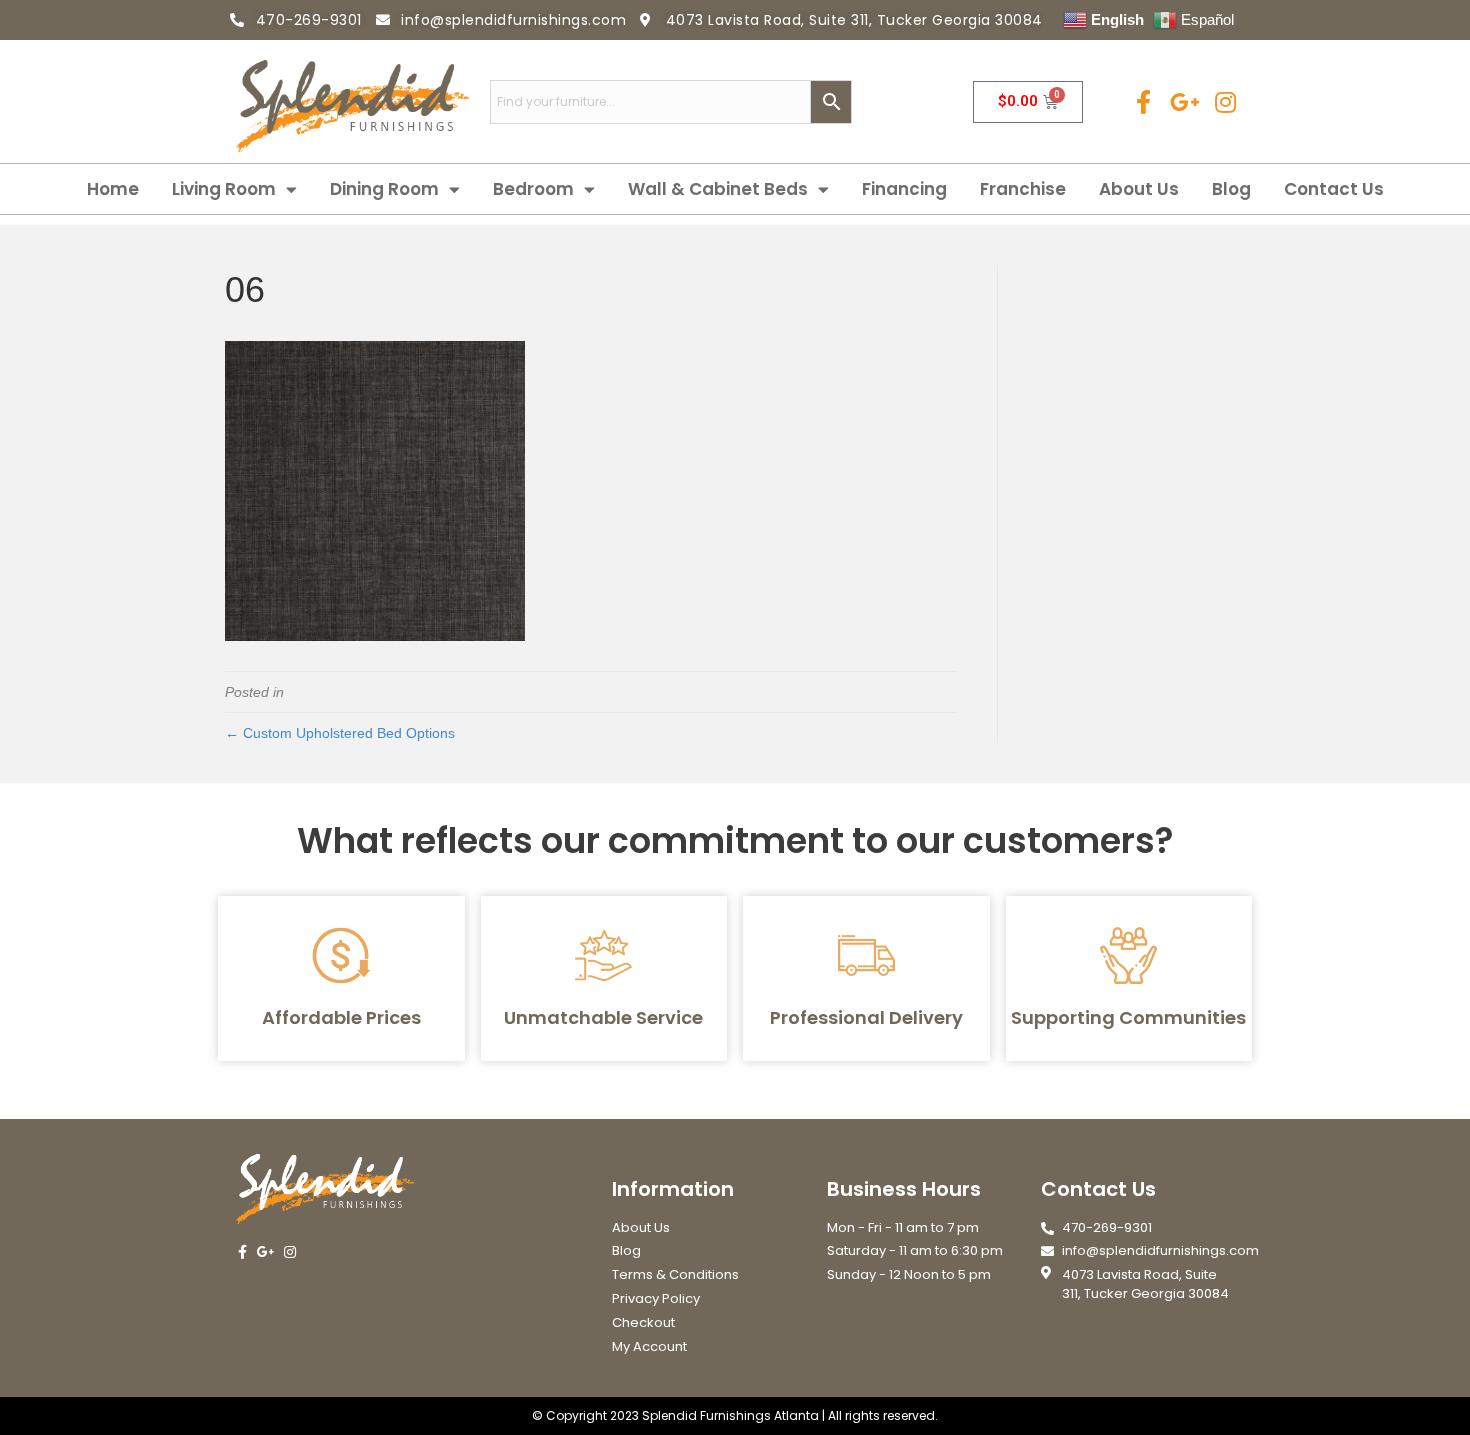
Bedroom (533, 189)
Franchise (1023, 189)
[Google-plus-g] (1184, 101)
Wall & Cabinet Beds (718, 189)
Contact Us (1334, 189)
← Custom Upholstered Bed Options (340, 733)
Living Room (224, 189)
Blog (1231, 189)
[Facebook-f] (1143, 101)
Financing (904, 189)
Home (113, 189)
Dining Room (384, 189)
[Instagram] (1225, 101)
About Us (1139, 189)
